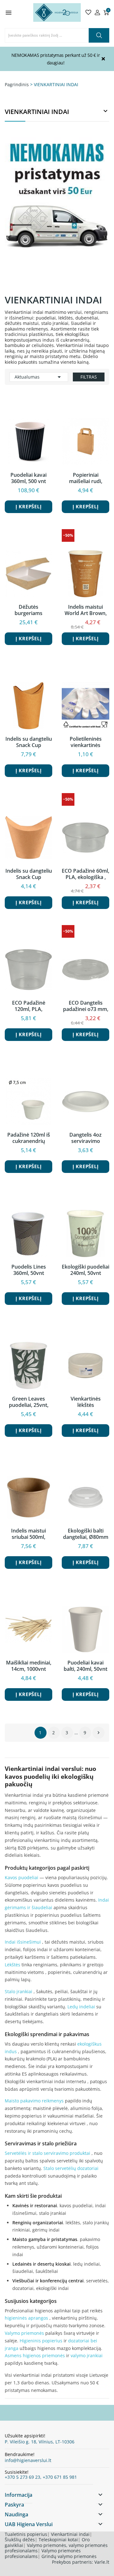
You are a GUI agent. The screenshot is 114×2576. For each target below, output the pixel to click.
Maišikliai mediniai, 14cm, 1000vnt (29, 1666)
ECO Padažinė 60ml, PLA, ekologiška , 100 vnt (85, 874)
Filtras (89, 377)
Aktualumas (39, 377)
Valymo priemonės (24, 2333)
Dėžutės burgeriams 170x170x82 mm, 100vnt (28, 610)
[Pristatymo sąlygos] (57, 208)
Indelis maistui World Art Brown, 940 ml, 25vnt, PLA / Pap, (86, 610)
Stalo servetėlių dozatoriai (71, 2168)
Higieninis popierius (41, 2341)
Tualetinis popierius (26, 2534)
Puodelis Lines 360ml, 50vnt (29, 1270)
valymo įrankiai (87, 2355)
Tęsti (98, 1733)
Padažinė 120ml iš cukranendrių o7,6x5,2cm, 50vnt (29, 1138)
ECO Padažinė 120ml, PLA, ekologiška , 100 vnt (29, 1006)
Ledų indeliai (81, 2007)
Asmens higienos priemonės (35, 2355)
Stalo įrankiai (19, 1991)
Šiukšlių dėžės (20, 2540)
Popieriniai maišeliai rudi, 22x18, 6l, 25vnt (86, 478)
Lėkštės (13, 1965)
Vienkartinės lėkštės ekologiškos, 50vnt (86, 1402)
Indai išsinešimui (23, 1942)
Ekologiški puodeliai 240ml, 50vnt (85, 1270)
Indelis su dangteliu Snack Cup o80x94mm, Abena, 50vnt (29, 874)
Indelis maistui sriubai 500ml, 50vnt (28, 1534)
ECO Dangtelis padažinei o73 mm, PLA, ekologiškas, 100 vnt (86, 1006)
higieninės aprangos (26, 2318)
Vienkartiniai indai (70, 2534)
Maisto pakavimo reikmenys (34, 2101)
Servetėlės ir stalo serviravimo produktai (47, 2153)
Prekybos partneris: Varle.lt (81, 2562)
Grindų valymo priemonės (69, 2556)
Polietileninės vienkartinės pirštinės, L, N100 (86, 742)
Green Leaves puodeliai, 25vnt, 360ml (29, 1402)
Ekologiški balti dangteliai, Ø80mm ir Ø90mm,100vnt (86, 1534)
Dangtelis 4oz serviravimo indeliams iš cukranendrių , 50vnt (86, 1138)
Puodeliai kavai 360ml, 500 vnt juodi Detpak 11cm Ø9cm (28, 478)
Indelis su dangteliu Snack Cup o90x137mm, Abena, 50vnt (29, 742)
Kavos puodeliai (22, 1877)
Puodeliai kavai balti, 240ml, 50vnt (85, 1666)
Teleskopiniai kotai (58, 2540)
